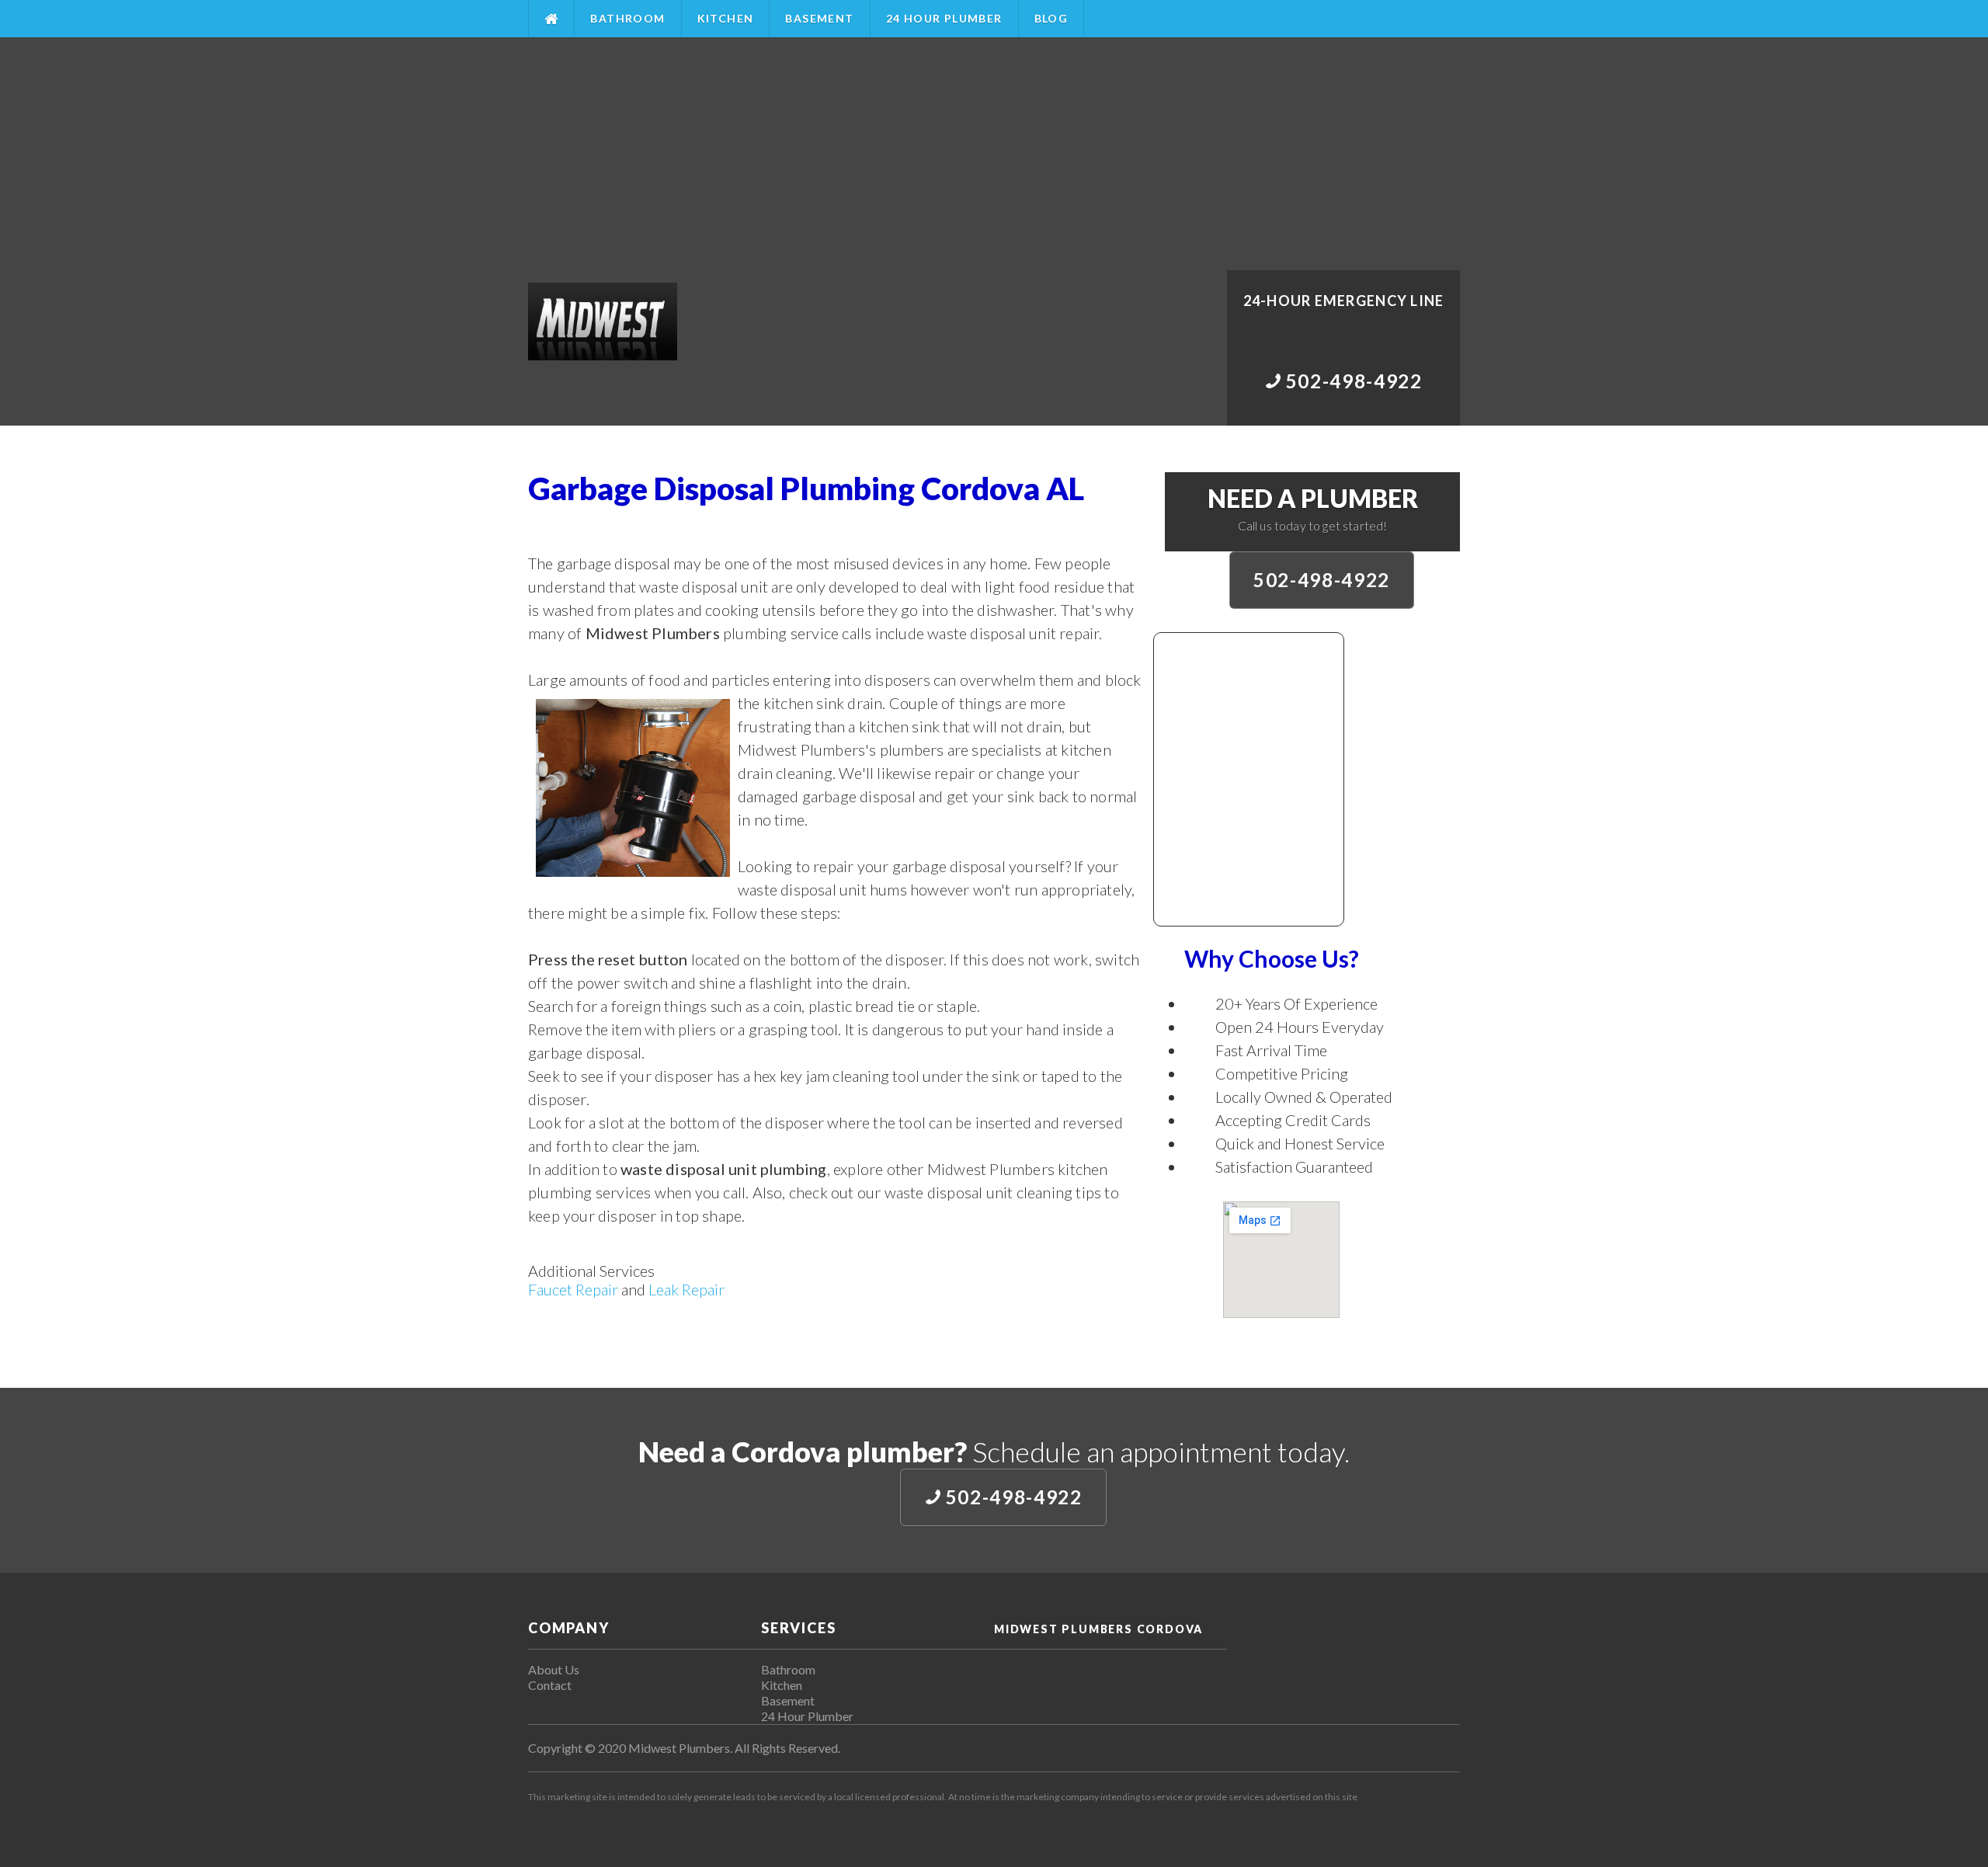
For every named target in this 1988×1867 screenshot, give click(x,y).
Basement (819, 18)
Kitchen (726, 18)
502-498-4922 (1322, 580)
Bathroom (627, 18)
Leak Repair (686, 1289)
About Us (554, 1669)
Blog (1051, 18)
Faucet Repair (573, 1289)
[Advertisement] (994, 154)
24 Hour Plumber (944, 18)
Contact (550, 1685)
